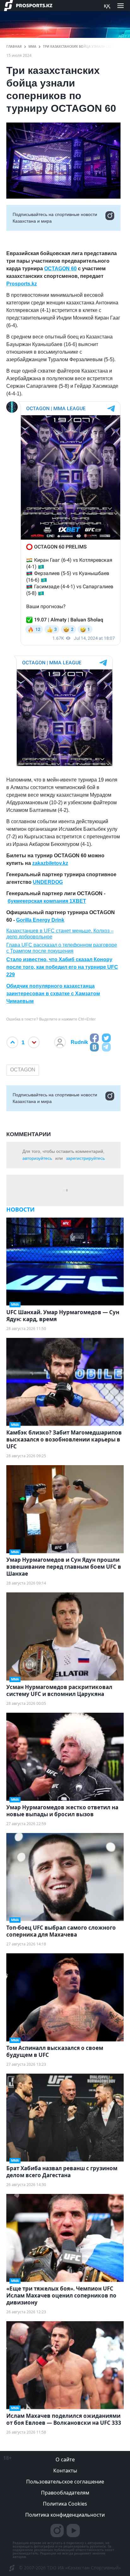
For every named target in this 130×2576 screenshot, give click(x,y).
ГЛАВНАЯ (14, 46)
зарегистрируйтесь (85, 1158)
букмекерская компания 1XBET (47, 901)
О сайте (65, 2459)
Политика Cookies (65, 2504)
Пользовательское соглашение (65, 2482)
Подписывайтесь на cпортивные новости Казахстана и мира (55, 218)
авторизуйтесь (37, 1158)
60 (73, 269)
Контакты (65, 2471)
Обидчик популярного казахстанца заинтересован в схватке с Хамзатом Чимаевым (53, 994)
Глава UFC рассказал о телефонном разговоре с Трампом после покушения (62, 948)
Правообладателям (65, 2493)
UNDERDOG (48, 882)
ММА (32, 46)
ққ (107, 5)
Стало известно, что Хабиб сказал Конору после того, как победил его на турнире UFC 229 (62, 967)
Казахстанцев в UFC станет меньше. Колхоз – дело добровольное (60, 934)
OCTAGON (23, 1070)
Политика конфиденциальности (65, 2515)
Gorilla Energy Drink (40, 920)
